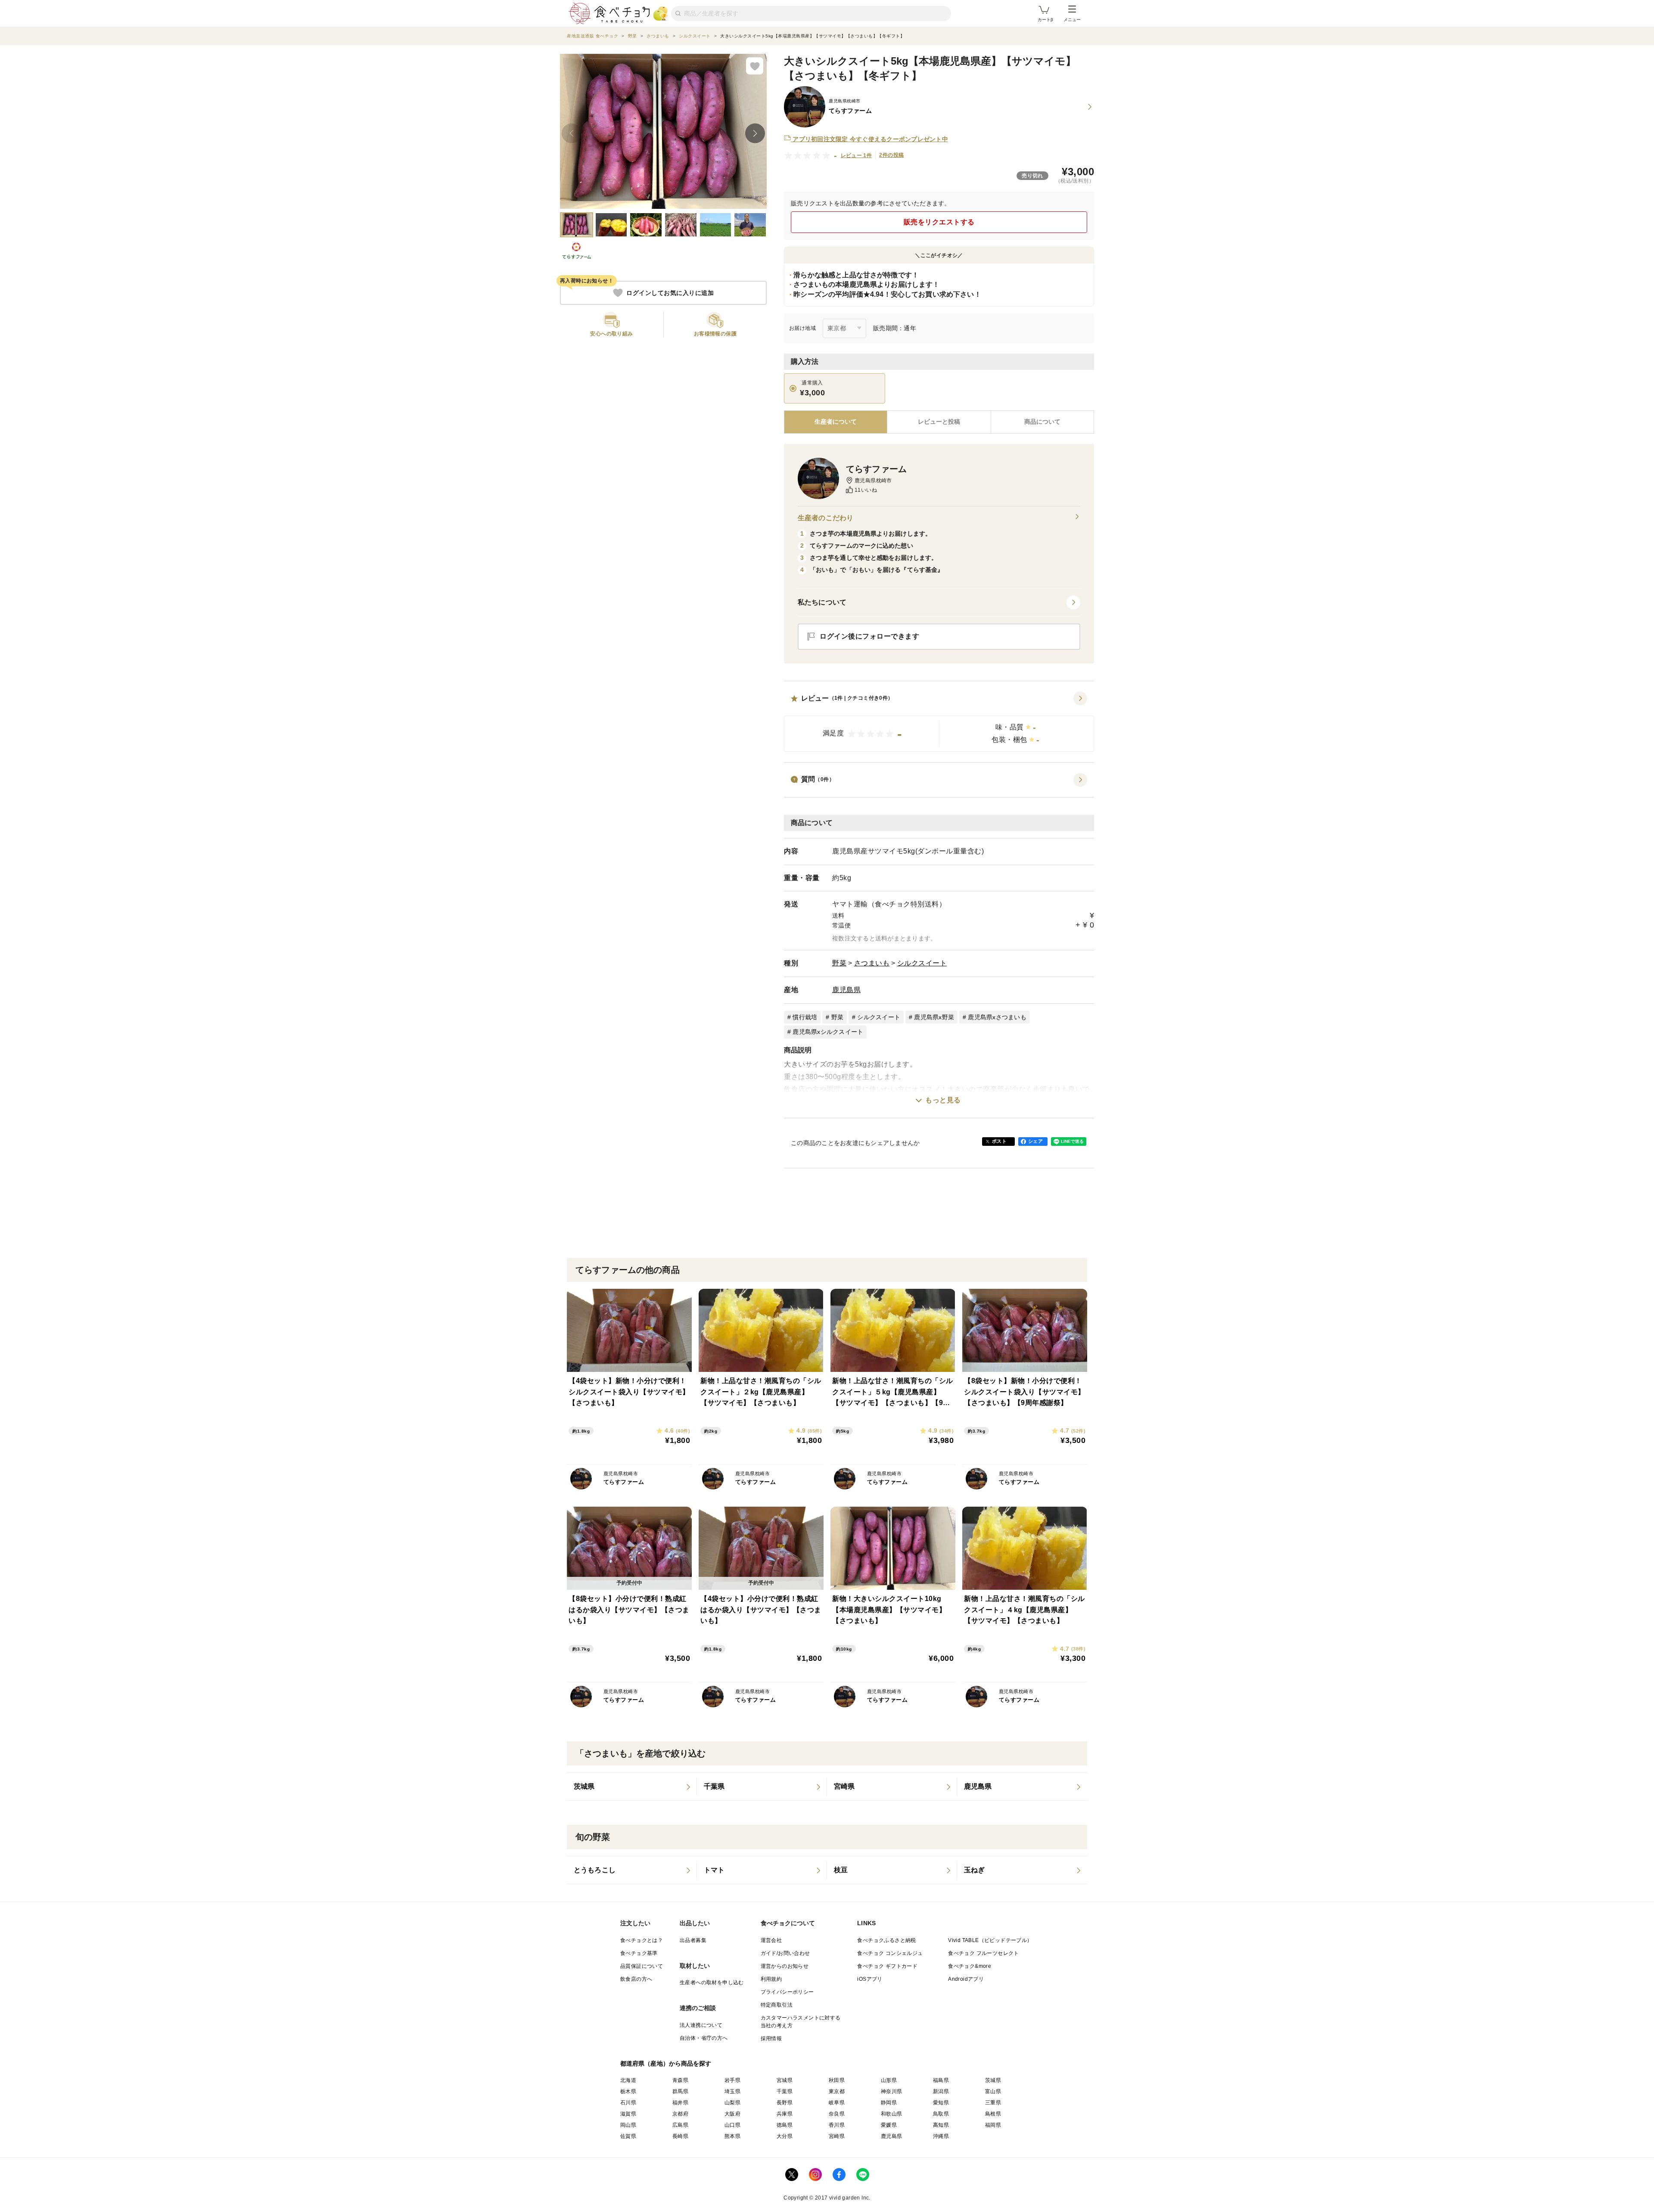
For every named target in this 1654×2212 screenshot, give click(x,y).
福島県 (941, 2080)
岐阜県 (837, 2103)
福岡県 (993, 2125)
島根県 (993, 2114)
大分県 (785, 2136)
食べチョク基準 (639, 1953)
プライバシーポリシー (787, 1992)
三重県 (993, 2103)
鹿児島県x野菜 (934, 1017)
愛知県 (941, 2103)
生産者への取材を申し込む (712, 1982)
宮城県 (785, 2080)
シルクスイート (922, 963)
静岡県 (889, 2103)
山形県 (889, 2080)
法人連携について (701, 2025)
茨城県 (993, 2080)
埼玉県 (732, 2091)
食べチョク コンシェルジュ (890, 1953)
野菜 (839, 963)
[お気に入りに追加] (755, 66)
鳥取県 (941, 2114)
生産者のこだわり (825, 518)
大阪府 (732, 2114)
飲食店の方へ (636, 1979)
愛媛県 (889, 2125)
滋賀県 (628, 2114)
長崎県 (680, 2136)
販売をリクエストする (939, 222)
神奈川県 (892, 2091)
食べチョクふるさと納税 (886, 1940)
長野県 (785, 2103)
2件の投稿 (891, 155)
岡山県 (628, 2125)
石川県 (628, 2103)
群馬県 (680, 2091)
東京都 (837, 2091)
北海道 (628, 2080)
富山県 (993, 2091)
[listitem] (632, 1787)
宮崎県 (837, 2136)
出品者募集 (693, 1940)
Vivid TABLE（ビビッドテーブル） (990, 1940)
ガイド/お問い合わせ (785, 1953)
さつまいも (872, 963)
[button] (939, 722)
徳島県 (785, 2125)
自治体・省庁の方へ (704, 2038)
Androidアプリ (966, 1979)
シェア (1035, 1141)
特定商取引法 (777, 2005)
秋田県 (837, 2080)
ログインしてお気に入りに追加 (670, 293)
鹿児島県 (846, 990)
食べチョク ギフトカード (887, 1966)
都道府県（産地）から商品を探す (666, 2063)
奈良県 (837, 2114)
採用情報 (771, 2038)
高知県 (941, 2125)
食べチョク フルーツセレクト (984, 1953)
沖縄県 (941, 2136)
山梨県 (732, 2103)
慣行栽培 (805, 1017)
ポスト (999, 1141)
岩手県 (732, 2080)
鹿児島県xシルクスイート (828, 1032)
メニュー (1072, 20)
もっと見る (943, 1100)
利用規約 (771, 1979)
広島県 (680, 2125)
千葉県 (785, 2091)
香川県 (837, 2125)
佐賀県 (628, 2136)
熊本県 (732, 2136)
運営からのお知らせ (785, 1966)
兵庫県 (785, 2114)
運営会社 (771, 1940)
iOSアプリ (870, 1979)
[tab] (939, 422)
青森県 (680, 2080)
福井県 (680, 2103)
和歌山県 (892, 2114)
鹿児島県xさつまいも (997, 1017)
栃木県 (628, 2091)
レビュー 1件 (857, 155)
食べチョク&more (970, 1966)
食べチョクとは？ (642, 1940)
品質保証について (642, 1966)
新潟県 (941, 2091)
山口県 (732, 2125)
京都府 (680, 2114)
